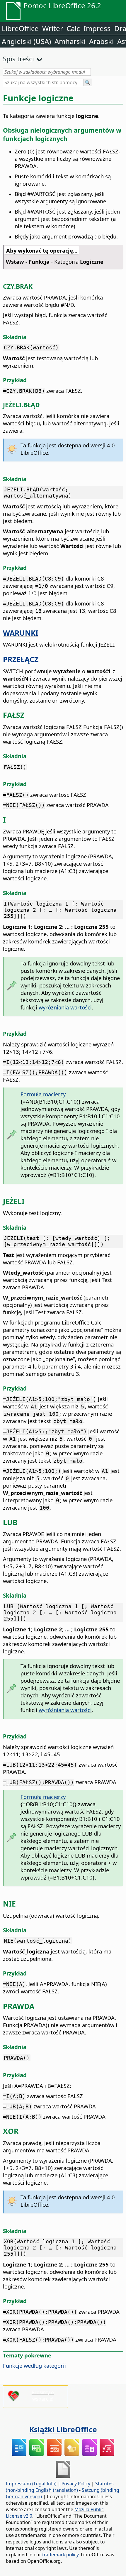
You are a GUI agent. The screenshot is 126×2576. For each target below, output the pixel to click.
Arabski (101, 41)
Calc (73, 28)
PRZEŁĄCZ (21, 659)
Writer (53, 28)
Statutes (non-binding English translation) (60, 2487)
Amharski (70, 41)
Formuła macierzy (43, 1094)
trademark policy (60, 2555)
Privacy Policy (76, 2484)
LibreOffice (20, 28)
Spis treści (18, 59)
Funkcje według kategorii (34, 2366)
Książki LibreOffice (63, 2429)
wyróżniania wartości (65, 1007)
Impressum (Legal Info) (31, 2484)
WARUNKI (21, 633)
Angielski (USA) (26, 41)
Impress (97, 28)
